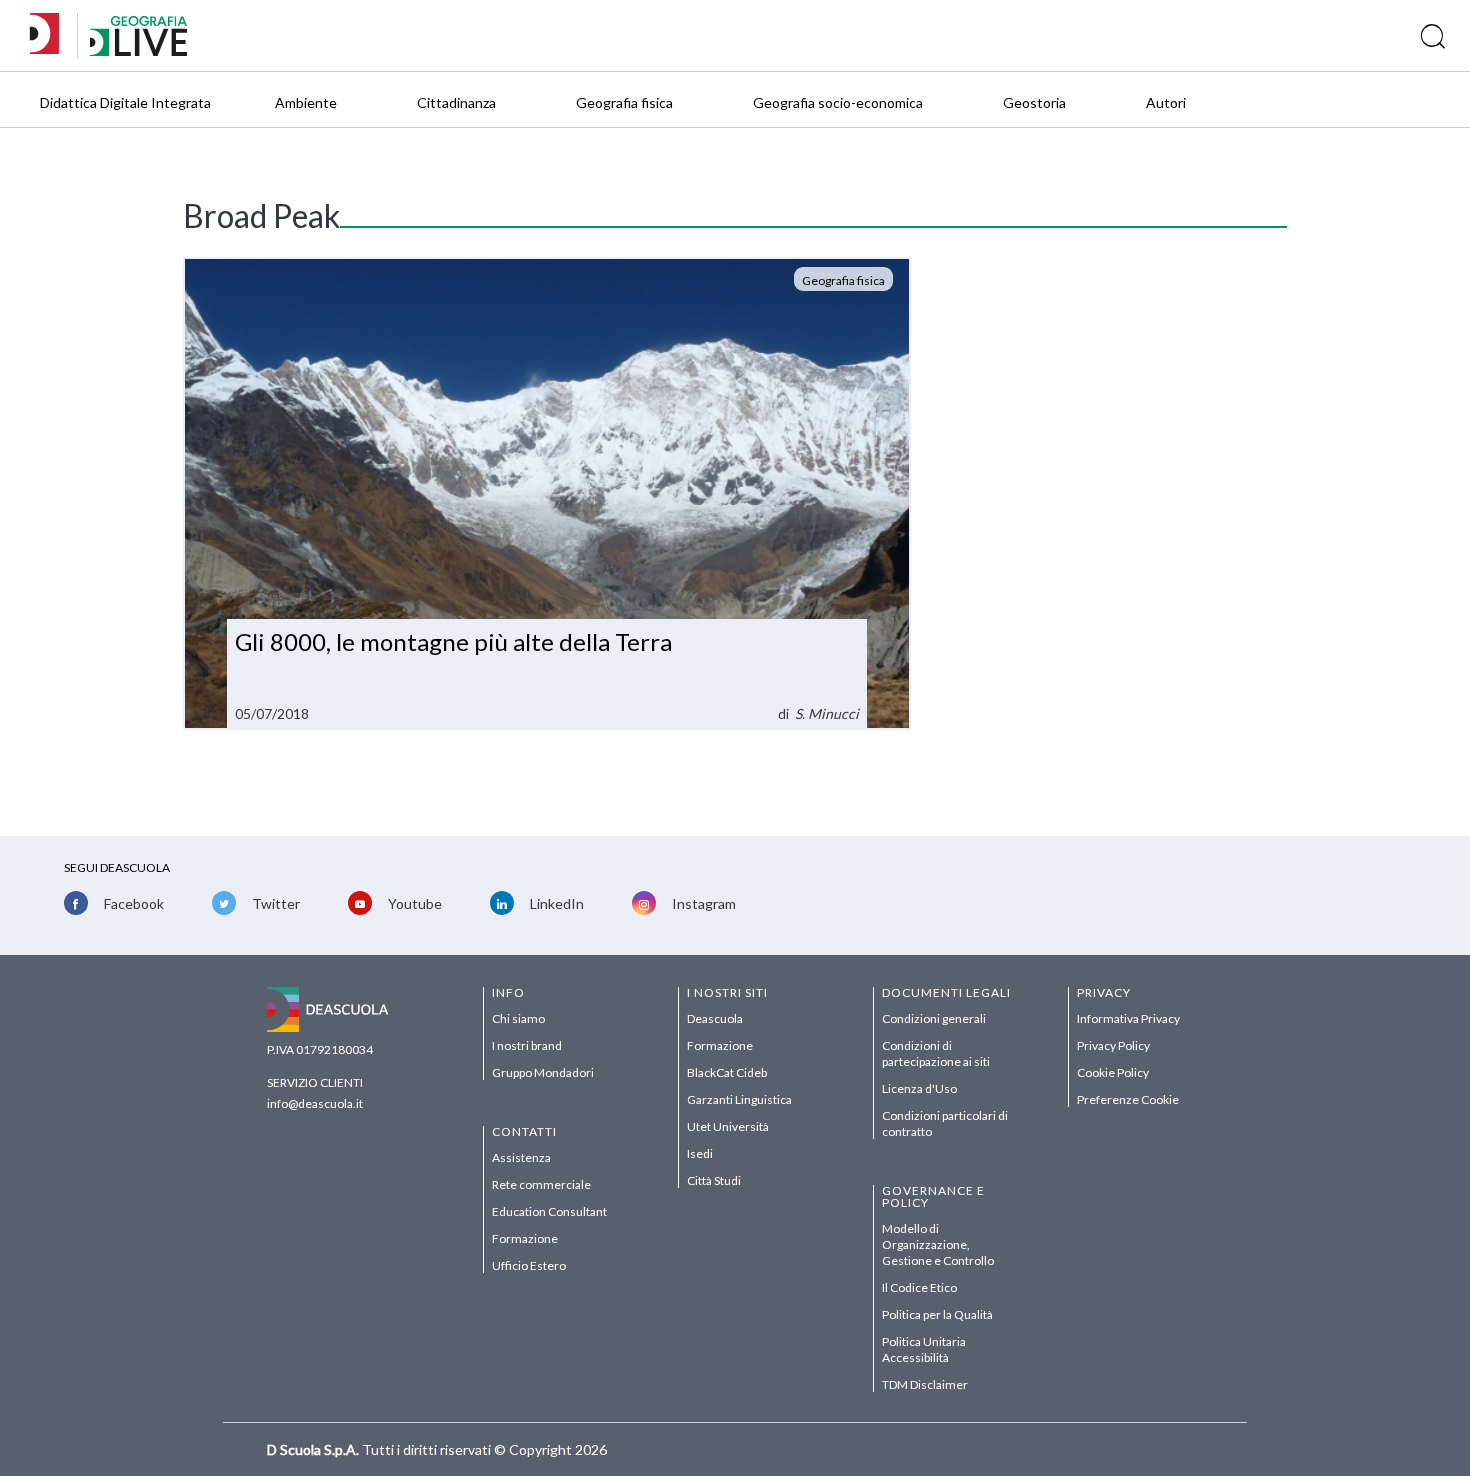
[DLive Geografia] (138, 50)
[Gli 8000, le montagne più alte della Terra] (547, 493)
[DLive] (51, 35)
